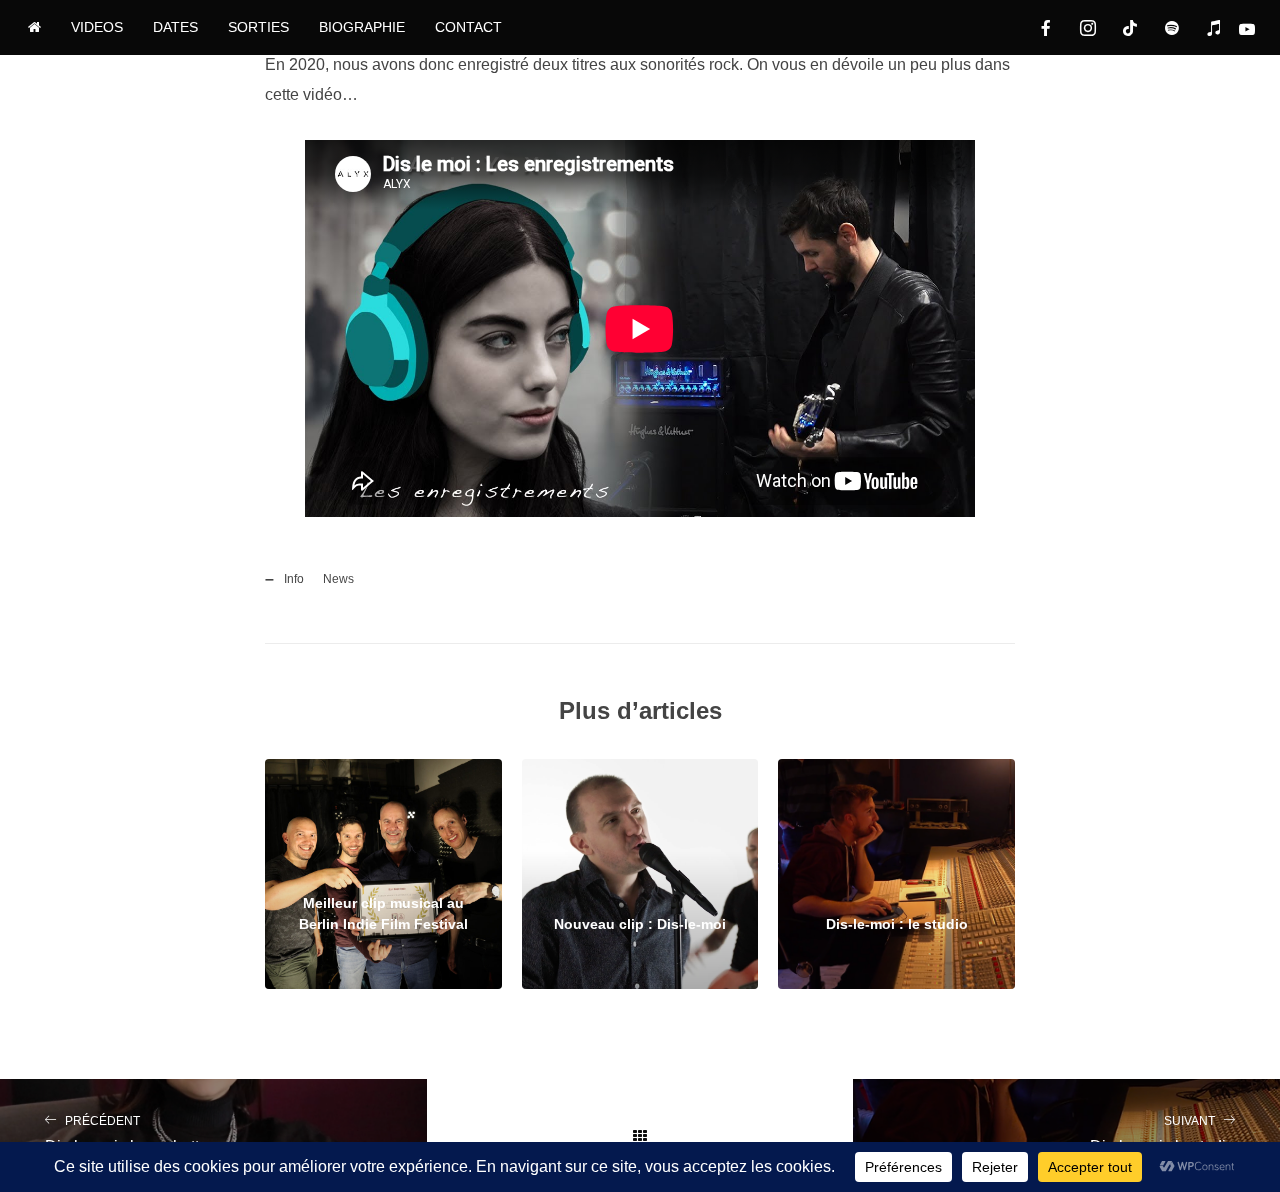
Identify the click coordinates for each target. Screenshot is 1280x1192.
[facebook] (1046, 28)
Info (294, 579)
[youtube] (1256, 29)
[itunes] (1214, 28)
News (338, 579)
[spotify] (1172, 28)
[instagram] (1088, 28)
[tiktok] (1130, 28)
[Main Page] (640, 1136)
